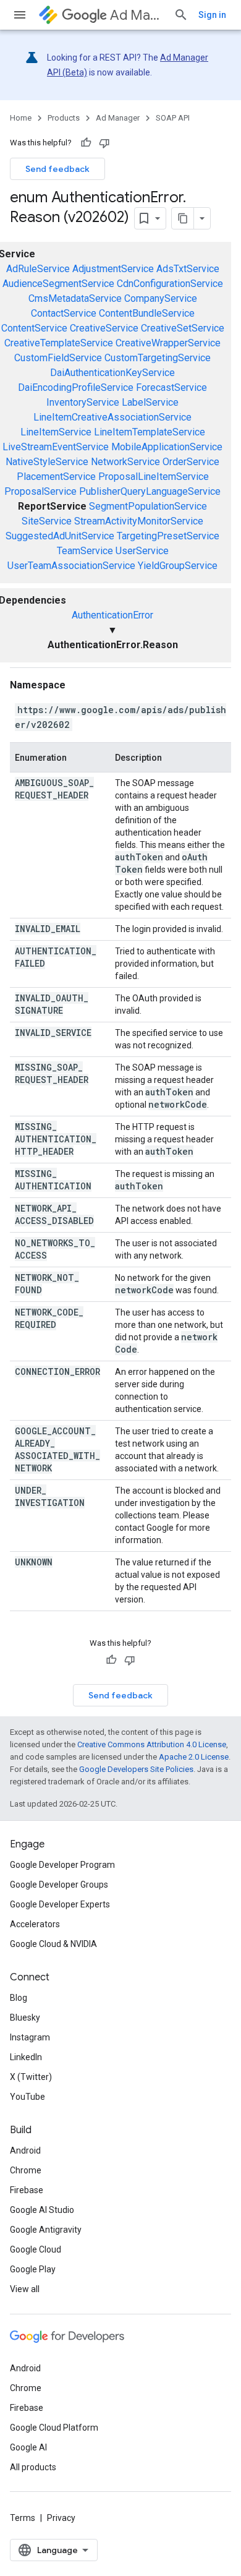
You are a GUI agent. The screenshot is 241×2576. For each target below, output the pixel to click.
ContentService (34, 328)
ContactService (64, 313)
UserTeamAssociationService (71, 566)
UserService (142, 551)
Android (25, 2150)
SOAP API (173, 118)
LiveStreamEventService (56, 447)
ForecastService (171, 387)
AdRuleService (38, 269)
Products (64, 118)
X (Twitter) (31, 2077)
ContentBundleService (147, 313)
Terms (23, 2518)
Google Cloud (36, 2249)
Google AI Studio (42, 2210)
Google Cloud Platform (54, 2428)
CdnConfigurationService (170, 284)
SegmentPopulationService (148, 506)
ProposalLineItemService (154, 477)
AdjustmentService (113, 269)
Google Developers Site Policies (136, 1769)
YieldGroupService (178, 566)
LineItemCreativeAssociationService (112, 417)
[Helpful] (86, 143)
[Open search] (181, 15)
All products (33, 2467)
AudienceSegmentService (58, 284)
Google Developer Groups (59, 1885)
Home (21, 118)
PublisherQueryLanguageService (150, 491)
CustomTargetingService (158, 358)
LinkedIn (26, 2057)
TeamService (85, 551)
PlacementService (56, 477)
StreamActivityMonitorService (139, 521)
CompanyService (161, 298)
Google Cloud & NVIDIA (53, 1944)
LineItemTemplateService (150, 432)
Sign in (212, 15)
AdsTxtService (188, 269)
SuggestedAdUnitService (60, 536)
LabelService (150, 402)
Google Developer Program (62, 1865)
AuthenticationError (112, 615)
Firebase (27, 2190)
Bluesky (25, 2018)
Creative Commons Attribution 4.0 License (152, 1744)
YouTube (27, 2097)
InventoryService (83, 402)
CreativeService (104, 328)
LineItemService (56, 432)
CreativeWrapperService (168, 343)
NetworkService (125, 462)
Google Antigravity (46, 2230)
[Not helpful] (104, 143)
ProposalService (40, 491)
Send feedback (57, 169)
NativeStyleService (47, 462)
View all (25, 2289)
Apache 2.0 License (194, 1757)
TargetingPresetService (168, 536)
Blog (19, 1998)
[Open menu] (20, 15)
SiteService (47, 521)
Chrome (26, 2170)
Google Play (33, 2269)
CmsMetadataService (75, 298)
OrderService (191, 462)
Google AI (28, 2447)
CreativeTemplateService (59, 343)
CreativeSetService (183, 328)
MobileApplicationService (167, 447)
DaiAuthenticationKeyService (112, 373)
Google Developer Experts (60, 1904)
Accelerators (35, 1924)
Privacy (61, 2518)
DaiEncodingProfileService (76, 387)
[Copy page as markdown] (183, 218)
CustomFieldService (58, 358)
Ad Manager (137, 15)
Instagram (30, 2037)
